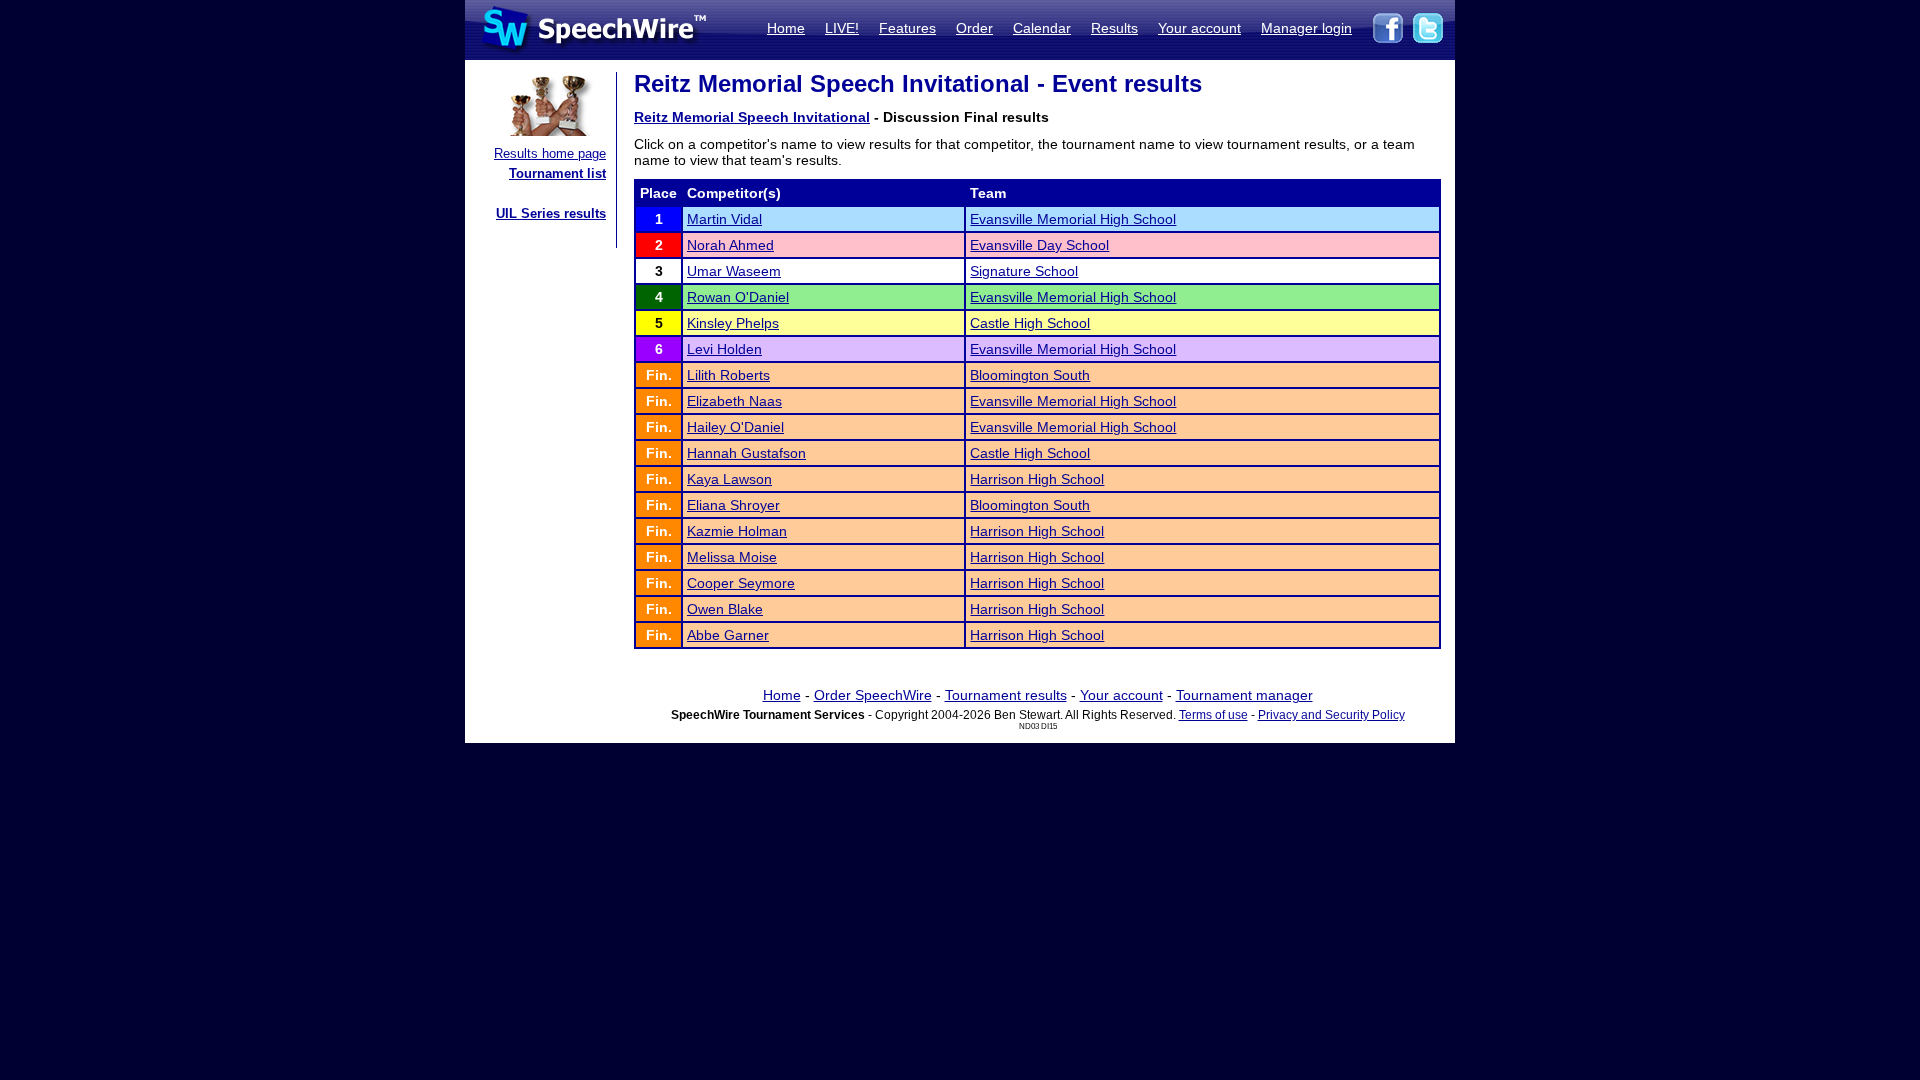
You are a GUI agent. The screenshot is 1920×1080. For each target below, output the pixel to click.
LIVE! (842, 28)
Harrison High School (1037, 479)
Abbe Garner (728, 635)
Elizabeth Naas (734, 401)
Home (786, 28)
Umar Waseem (734, 271)
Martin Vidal (724, 219)
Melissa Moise (732, 557)
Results (1114, 28)
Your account (1199, 28)
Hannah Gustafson (746, 453)
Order (974, 28)
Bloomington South (1030, 375)
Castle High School (1030, 323)
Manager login (1306, 28)
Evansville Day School (1039, 245)
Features (907, 28)
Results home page (550, 153)
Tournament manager (1244, 695)
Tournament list (557, 173)
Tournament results (1006, 695)
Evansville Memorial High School (1073, 219)
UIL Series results (551, 213)
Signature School (1024, 271)
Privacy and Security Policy (1331, 715)
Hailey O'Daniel (735, 427)
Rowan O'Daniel (738, 297)
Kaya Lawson (729, 479)
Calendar (1042, 28)
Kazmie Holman (737, 531)
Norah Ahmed (730, 245)
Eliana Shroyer (733, 505)
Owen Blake (725, 609)
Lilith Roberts (728, 375)
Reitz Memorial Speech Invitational (752, 117)
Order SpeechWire (873, 695)
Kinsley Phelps (733, 323)
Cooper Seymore (741, 583)
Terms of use (1213, 715)
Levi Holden (724, 349)
